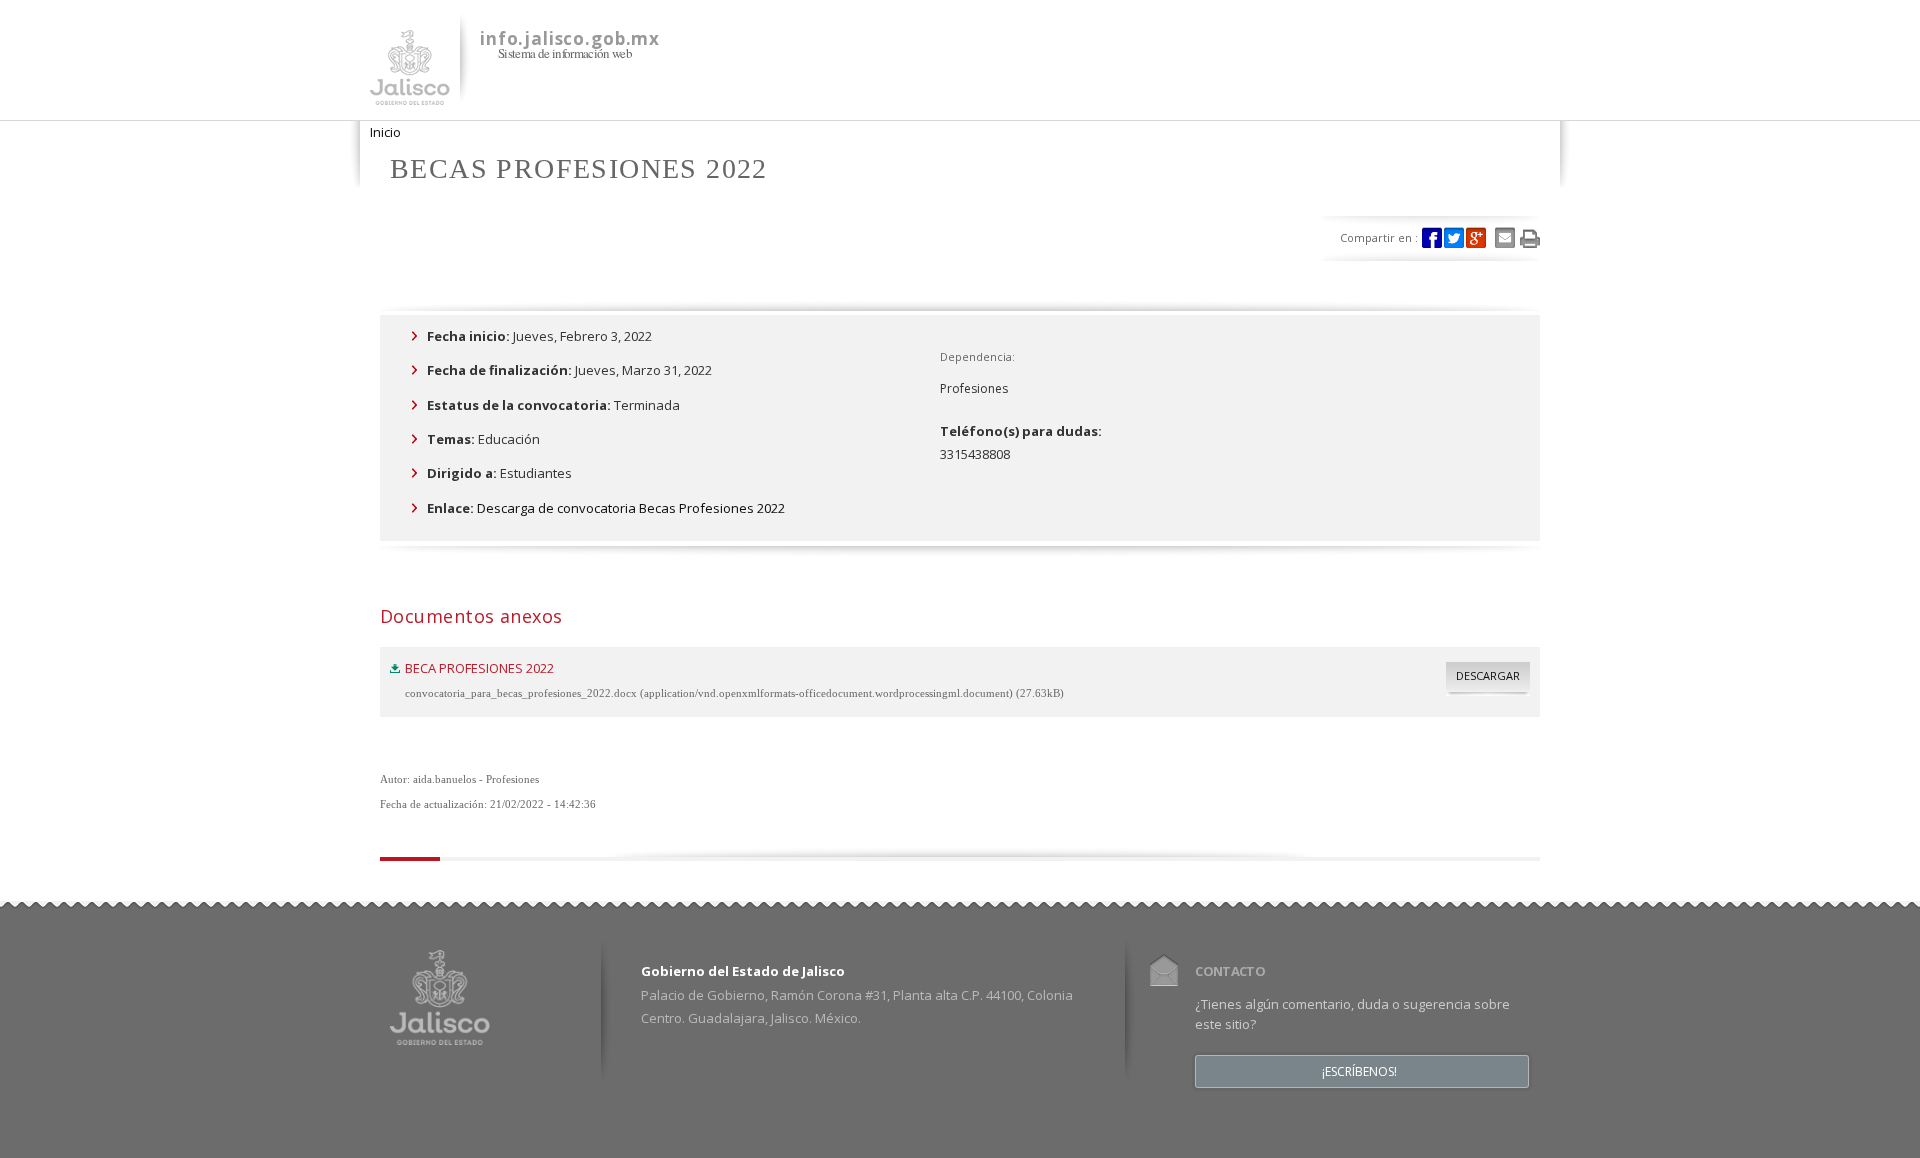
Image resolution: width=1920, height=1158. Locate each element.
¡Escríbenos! (1359, 1072)
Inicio (385, 132)
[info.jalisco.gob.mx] (410, 93)
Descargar (1488, 675)
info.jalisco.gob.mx (570, 38)
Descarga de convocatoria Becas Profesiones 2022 (631, 508)
